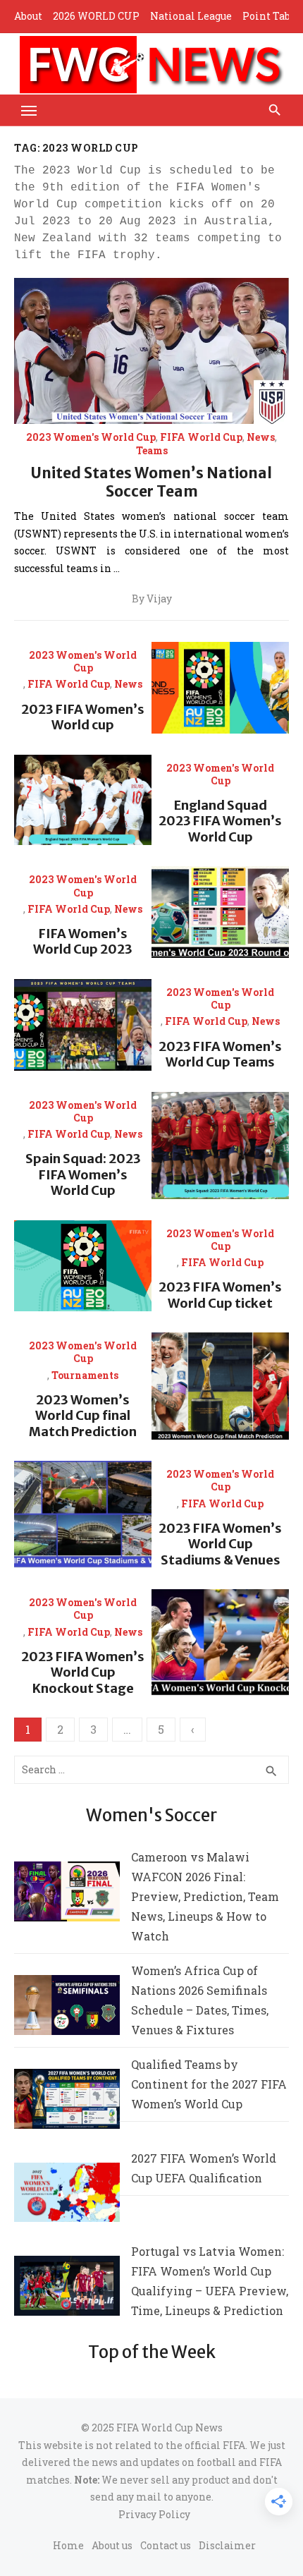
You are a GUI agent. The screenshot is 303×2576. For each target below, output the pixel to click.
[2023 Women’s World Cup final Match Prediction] (220, 1386)
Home (68, 2545)
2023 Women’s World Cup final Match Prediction (83, 1416)
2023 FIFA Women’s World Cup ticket (220, 1295)
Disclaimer (227, 2545)
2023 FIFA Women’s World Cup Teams (220, 1055)
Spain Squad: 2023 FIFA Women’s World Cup (83, 1174)
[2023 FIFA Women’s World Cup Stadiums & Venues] (83, 1514)
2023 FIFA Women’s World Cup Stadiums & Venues (220, 1544)
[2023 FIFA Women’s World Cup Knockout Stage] (220, 1643)
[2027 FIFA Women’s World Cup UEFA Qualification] (67, 2195)
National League (191, 16)
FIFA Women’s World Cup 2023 (83, 942)
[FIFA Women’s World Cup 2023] (220, 912)
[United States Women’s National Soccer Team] (151, 351)
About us (112, 2545)
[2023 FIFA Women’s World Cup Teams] (83, 1025)
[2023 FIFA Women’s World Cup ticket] (83, 1266)
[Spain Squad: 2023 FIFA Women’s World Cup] (220, 1146)
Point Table (271, 16)
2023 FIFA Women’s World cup (83, 717)
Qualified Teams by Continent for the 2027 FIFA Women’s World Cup (209, 2084)
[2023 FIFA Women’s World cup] (220, 688)
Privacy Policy (154, 2514)
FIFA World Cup (201, 437)
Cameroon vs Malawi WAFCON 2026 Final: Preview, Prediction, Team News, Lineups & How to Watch (205, 1896)
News (261, 437)
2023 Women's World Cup (91, 437)
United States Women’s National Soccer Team (151, 482)
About (28, 16)
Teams (152, 451)
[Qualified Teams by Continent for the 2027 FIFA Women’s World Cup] (67, 2102)
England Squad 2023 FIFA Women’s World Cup (220, 821)
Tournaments (85, 1375)
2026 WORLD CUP (96, 16)
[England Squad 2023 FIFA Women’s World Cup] (83, 800)
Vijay (159, 599)
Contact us (166, 2545)
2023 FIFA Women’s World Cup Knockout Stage (83, 1672)
